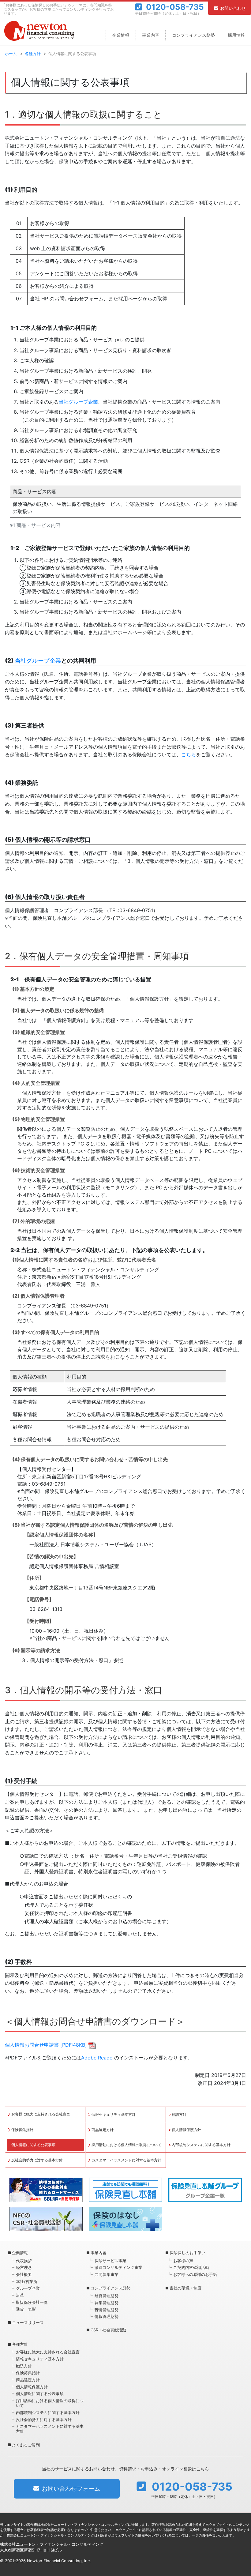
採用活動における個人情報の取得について (126, 2145)
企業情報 (121, 35)
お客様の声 (183, 2261)
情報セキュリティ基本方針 (114, 2114)
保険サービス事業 (111, 2261)
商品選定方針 (103, 2130)
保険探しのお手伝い (187, 2253)
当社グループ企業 (78, 402)
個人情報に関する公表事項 (33, 2145)
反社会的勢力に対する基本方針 (37, 2160)
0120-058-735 (175, 7)
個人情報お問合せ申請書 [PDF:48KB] (46, 2045)
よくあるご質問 (26, 2445)
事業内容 (151, 35)
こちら (189, 754)
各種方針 (33, 54)
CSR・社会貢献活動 (108, 2330)
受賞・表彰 (26, 2309)
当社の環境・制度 (185, 2288)
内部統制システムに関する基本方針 (201, 2145)
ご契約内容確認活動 (191, 2267)
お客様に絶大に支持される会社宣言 (41, 2114)
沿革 (20, 2295)
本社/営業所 (27, 2281)
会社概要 (24, 2274)
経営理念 (24, 2267)
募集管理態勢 (107, 2303)
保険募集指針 (22, 2130)
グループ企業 (28, 2288)
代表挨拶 (24, 2261)
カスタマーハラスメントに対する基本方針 (126, 2160)
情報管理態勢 (107, 2316)
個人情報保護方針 (186, 2130)
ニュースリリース (28, 2322)
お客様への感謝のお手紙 (195, 2274)
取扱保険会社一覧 (32, 2302)
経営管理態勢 (107, 2296)
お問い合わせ (233, 8)
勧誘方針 (179, 2114)
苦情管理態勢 (107, 2310)
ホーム (11, 54)
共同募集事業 (107, 2274)
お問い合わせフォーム (71, 2489)
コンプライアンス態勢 (193, 35)
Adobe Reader (98, 2058)
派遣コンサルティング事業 (118, 2267)
